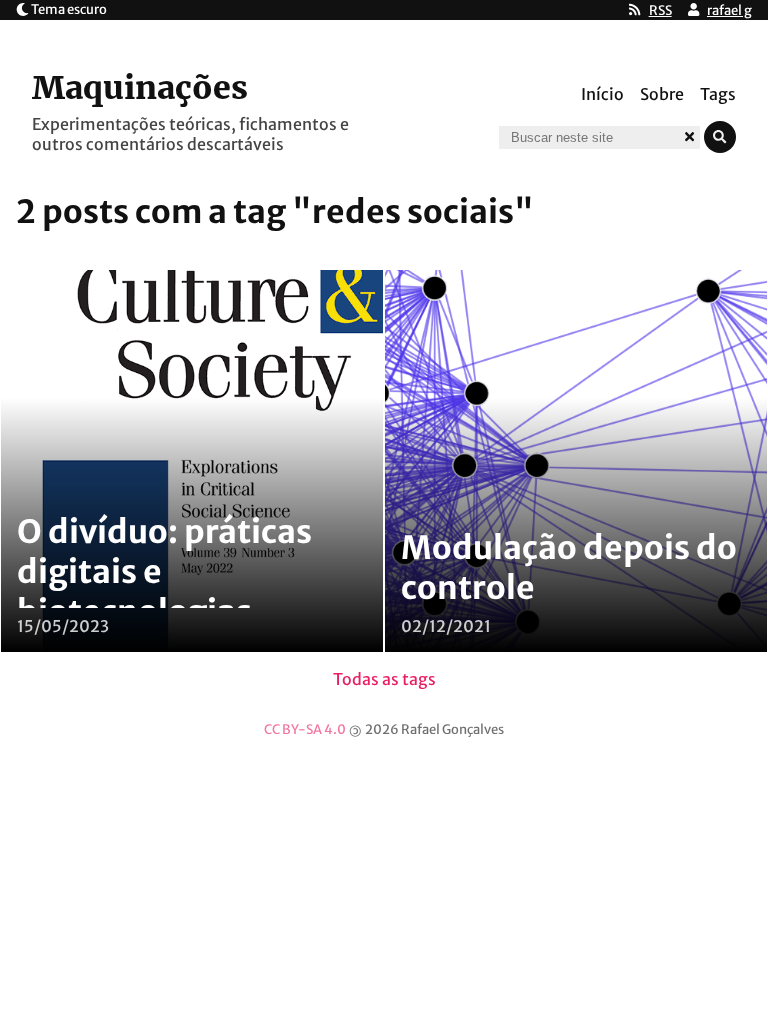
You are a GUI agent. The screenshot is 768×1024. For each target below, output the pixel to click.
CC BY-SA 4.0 (305, 729)
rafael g (729, 10)
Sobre (662, 94)
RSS (660, 10)
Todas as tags (384, 679)
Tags (718, 94)
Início (602, 94)
